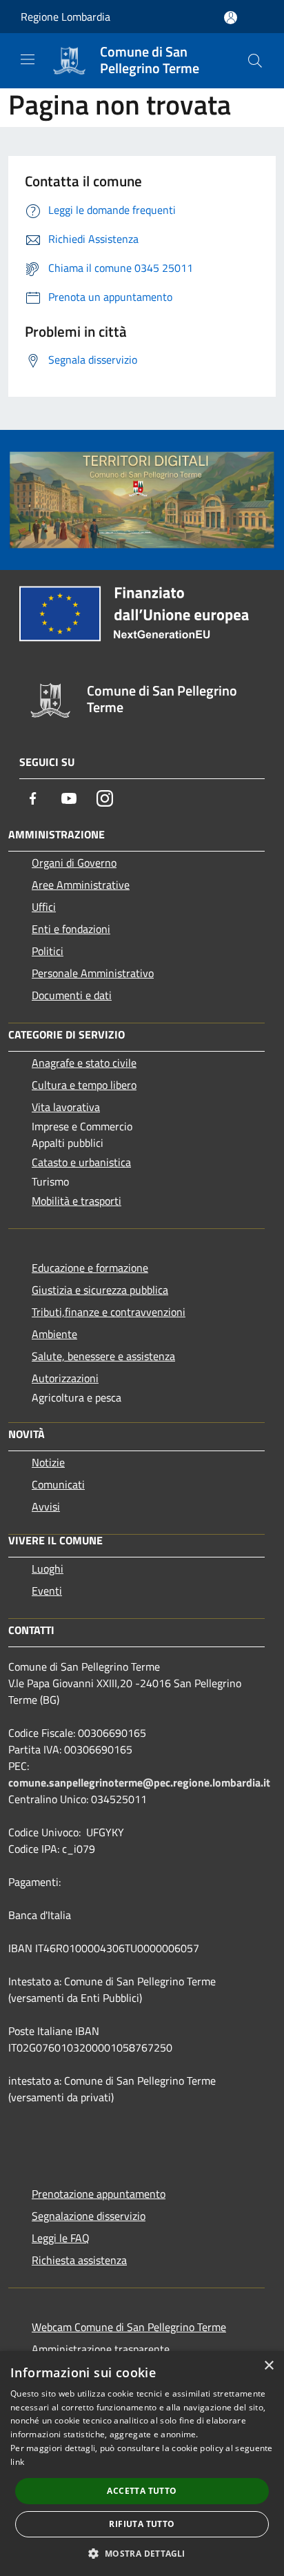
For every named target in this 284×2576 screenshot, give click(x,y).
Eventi (47, 1591)
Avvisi (46, 1506)
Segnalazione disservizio (89, 2216)
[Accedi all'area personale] (231, 18)
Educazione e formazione (90, 1268)
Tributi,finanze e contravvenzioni (109, 1312)
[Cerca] (255, 61)
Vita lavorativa (66, 1107)
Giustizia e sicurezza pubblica (100, 1290)
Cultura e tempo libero (84, 1085)
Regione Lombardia (65, 17)
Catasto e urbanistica (81, 1162)
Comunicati (58, 1484)
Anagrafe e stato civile (84, 1063)
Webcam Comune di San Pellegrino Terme (129, 2327)
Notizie (48, 1462)
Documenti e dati (72, 995)
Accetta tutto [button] (142, 2491)
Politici (48, 951)
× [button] (268, 2366)
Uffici (44, 907)
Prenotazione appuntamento (99, 2194)
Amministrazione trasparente (101, 2349)
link (17, 2462)
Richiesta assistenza (79, 2260)
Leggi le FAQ (61, 2238)
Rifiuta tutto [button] (142, 2524)
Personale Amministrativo (93, 973)
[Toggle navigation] (28, 59)
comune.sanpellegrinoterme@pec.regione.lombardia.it (139, 1782)
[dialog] (142, 2464)
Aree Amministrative (81, 885)
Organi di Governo (74, 863)
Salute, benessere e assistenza (103, 1356)
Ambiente (54, 1334)
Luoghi (48, 1569)
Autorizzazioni (65, 1378)
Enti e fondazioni (71, 929)
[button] (142, 2553)
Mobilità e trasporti (77, 1201)
